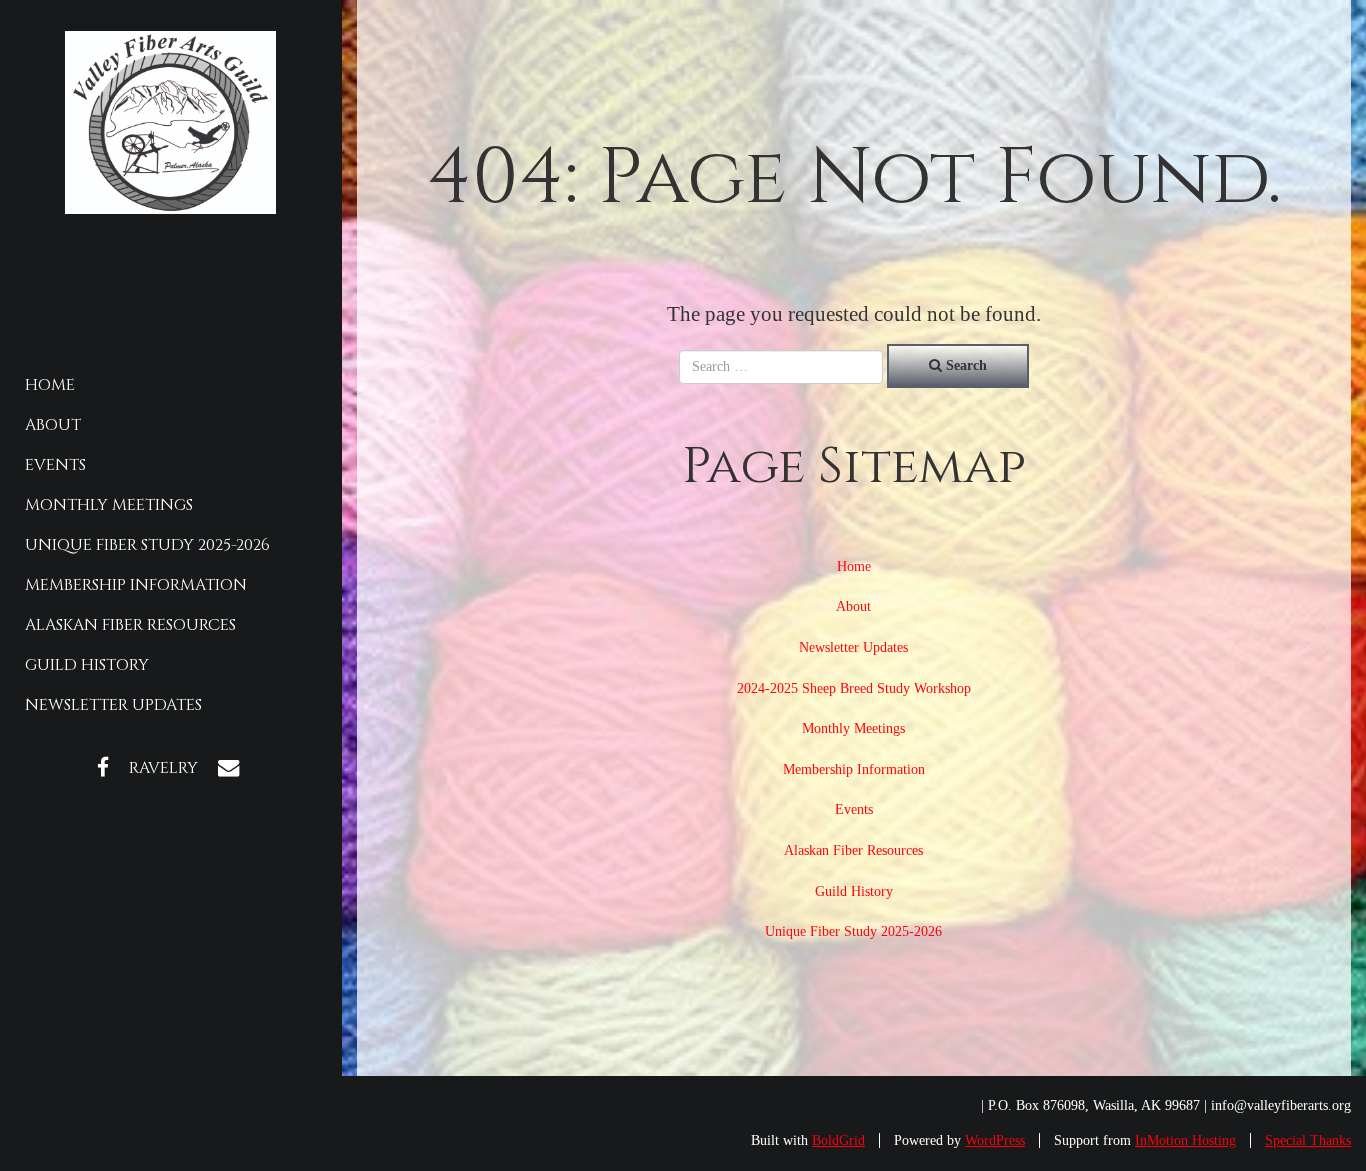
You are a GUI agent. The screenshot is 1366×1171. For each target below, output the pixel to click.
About (53, 425)
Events (55, 465)
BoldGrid (838, 1140)
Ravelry (163, 768)
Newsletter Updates (113, 705)
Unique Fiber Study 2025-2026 (147, 545)
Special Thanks (1308, 1140)
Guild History (87, 665)
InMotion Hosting (1185, 1140)
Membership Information (136, 585)
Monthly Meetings (109, 505)
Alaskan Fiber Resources (130, 625)
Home (50, 385)
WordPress (995, 1140)
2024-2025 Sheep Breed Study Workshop (854, 688)
